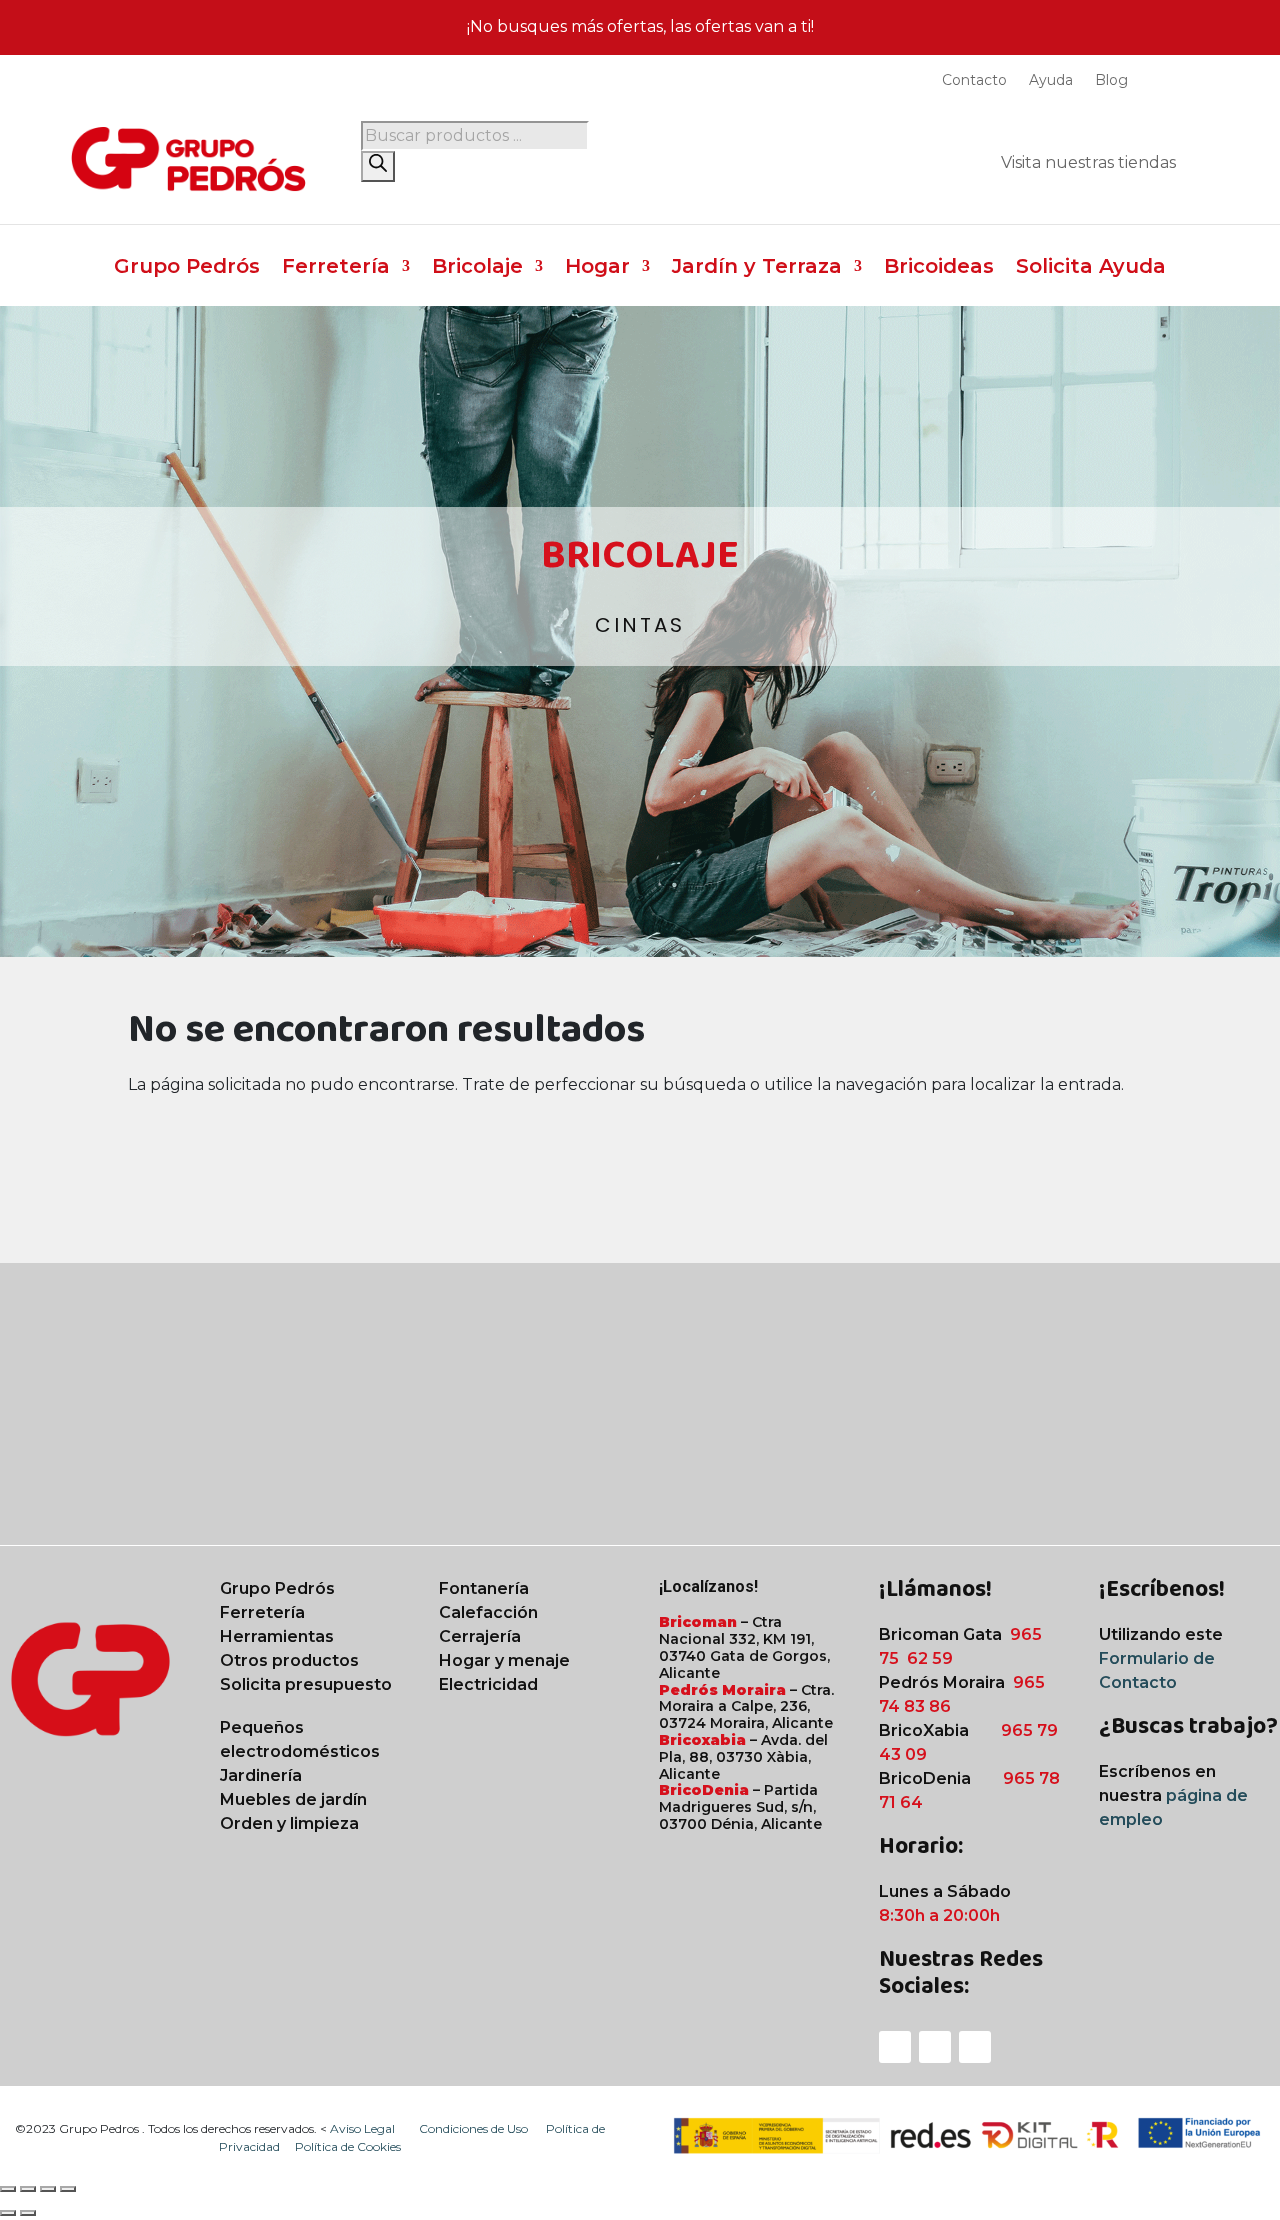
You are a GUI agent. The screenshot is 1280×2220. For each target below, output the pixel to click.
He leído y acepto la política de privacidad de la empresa (934, 1444)
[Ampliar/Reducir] (8, 2189)
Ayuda (1051, 81)
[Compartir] (48, 2189)
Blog (1111, 81)
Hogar (597, 268)
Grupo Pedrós (187, 268)
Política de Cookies (348, 2146)
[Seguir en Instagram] (935, 2047)
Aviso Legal (364, 2128)
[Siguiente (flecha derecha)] (28, 2213)
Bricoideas (939, 268)
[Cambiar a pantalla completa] (28, 2189)
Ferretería (336, 268)
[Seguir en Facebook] (895, 2047)
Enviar (1194, 1497)
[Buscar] (378, 166)
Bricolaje (477, 268)
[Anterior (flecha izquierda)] (8, 2213)
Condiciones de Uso (475, 2128)
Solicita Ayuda (1091, 268)
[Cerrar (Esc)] (68, 2189)
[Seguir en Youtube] (975, 2047)
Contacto (974, 81)
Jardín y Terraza (757, 268)
